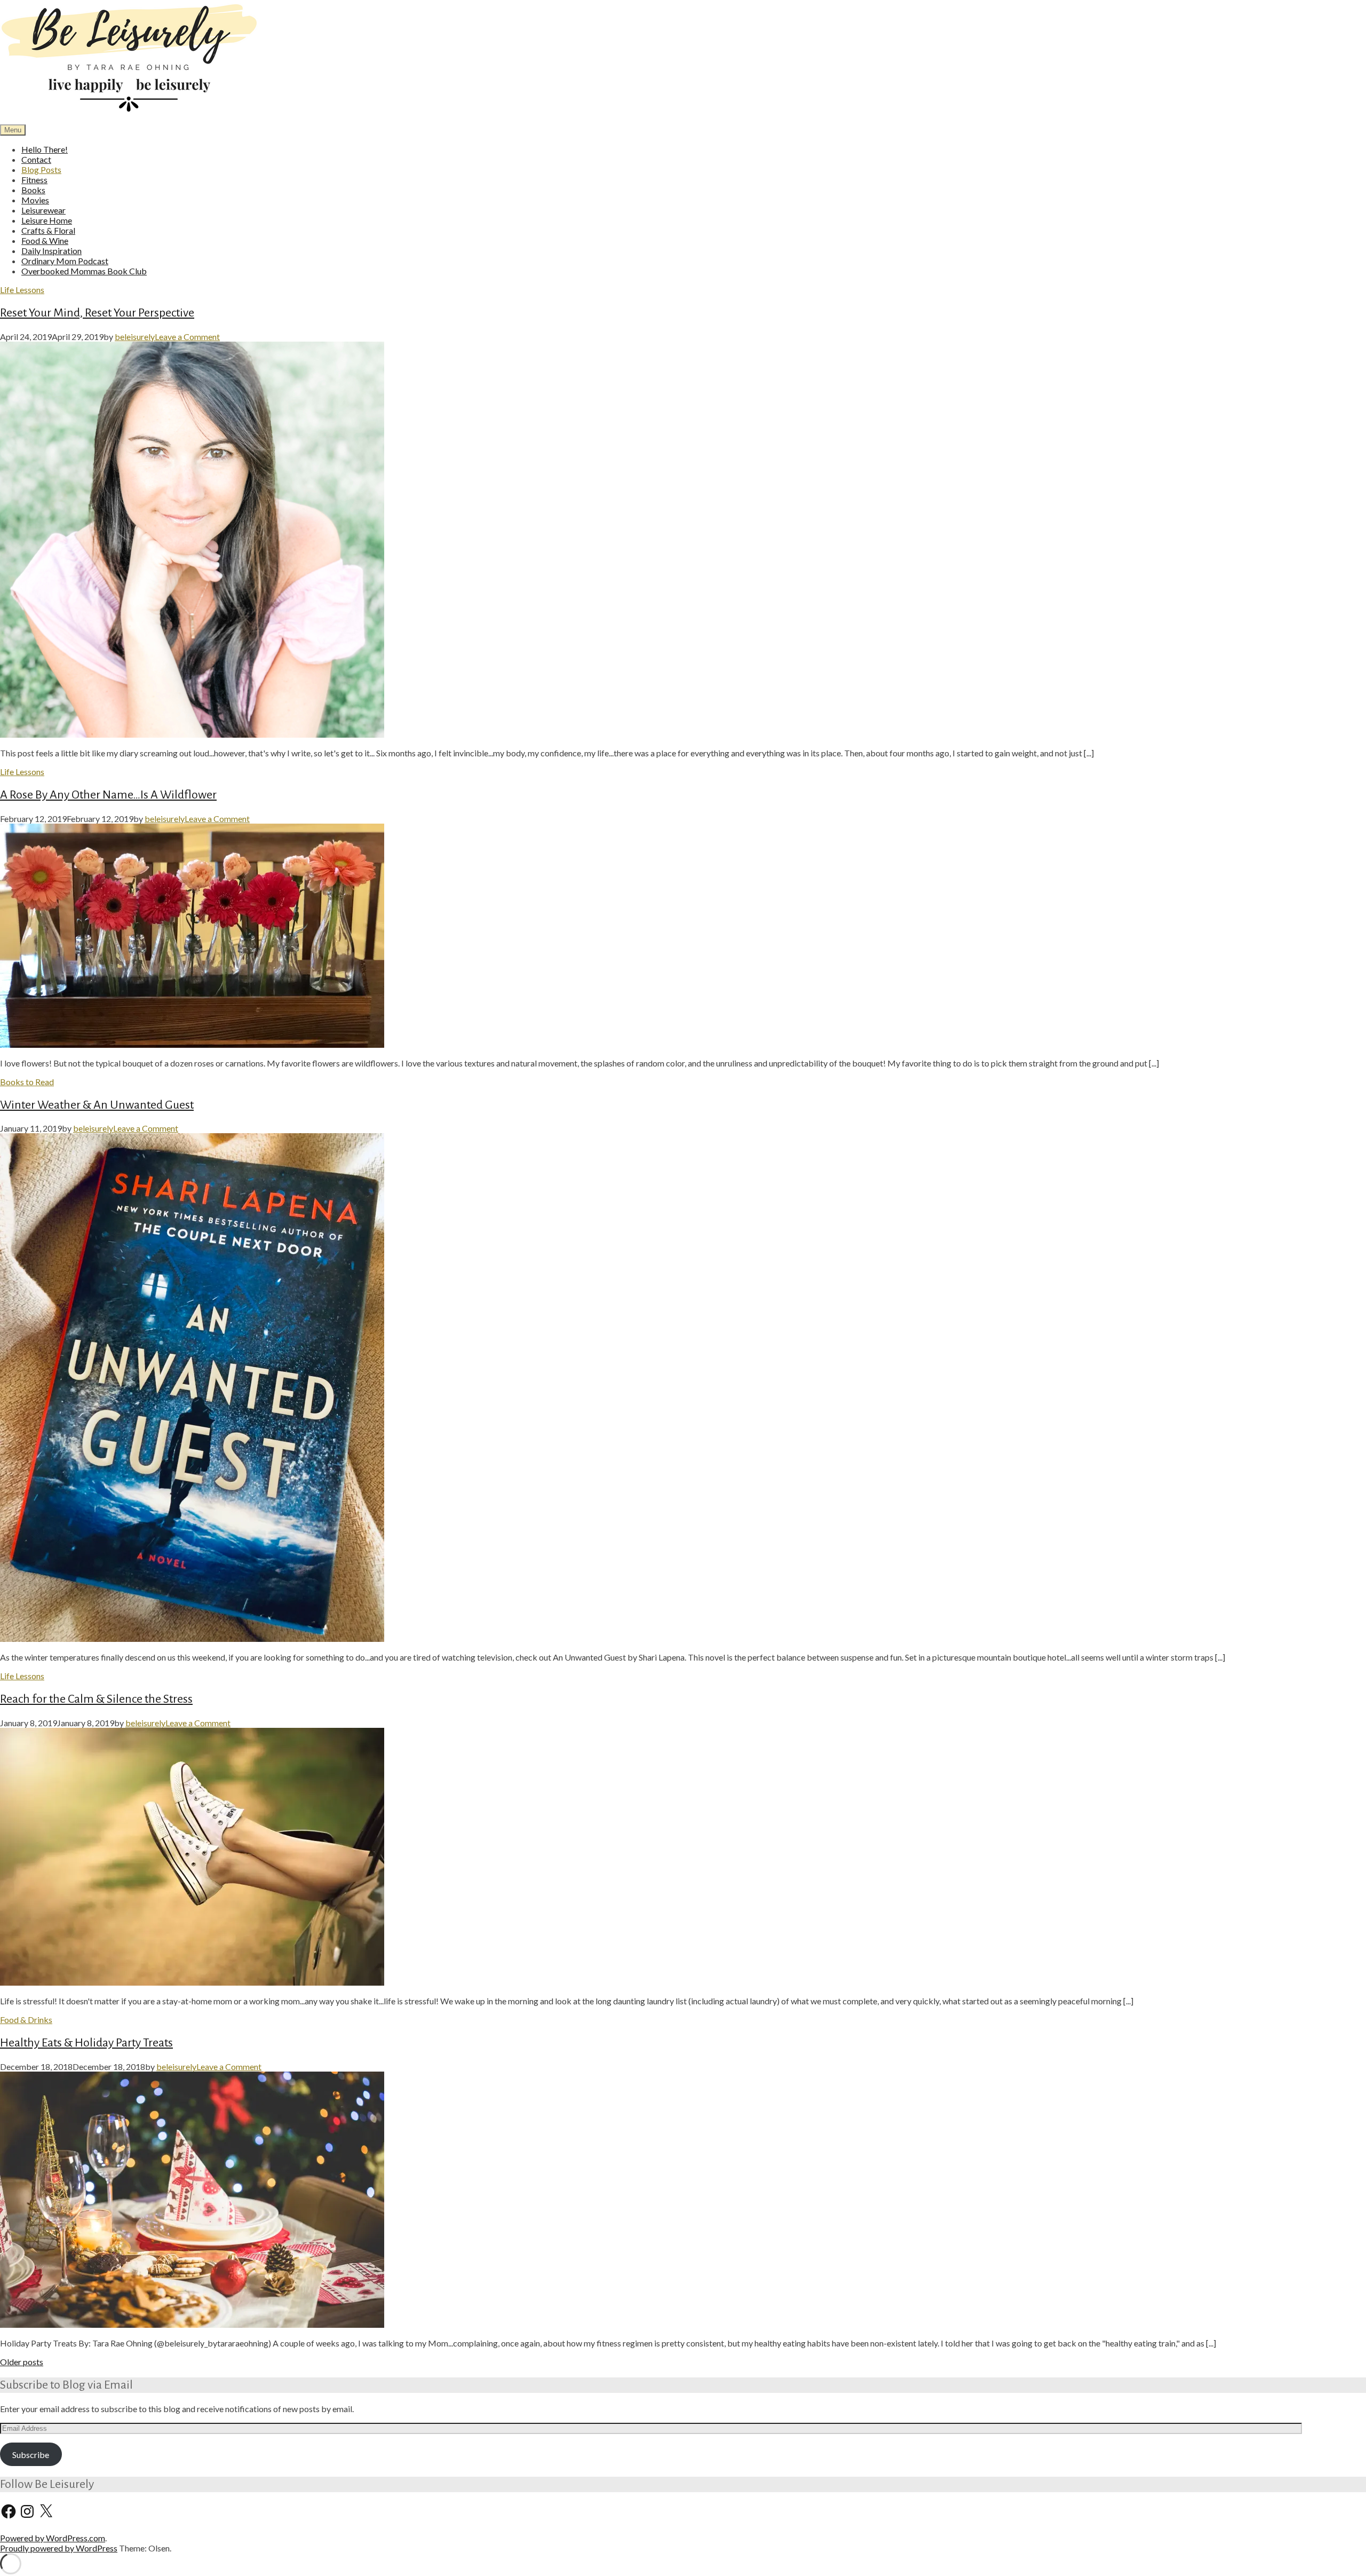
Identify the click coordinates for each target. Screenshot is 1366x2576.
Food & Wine (45, 240)
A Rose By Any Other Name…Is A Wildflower (108, 795)
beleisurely (135, 337)
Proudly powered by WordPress (59, 2548)
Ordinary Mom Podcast (65, 261)
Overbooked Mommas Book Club (84, 271)
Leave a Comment (187, 337)
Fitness (34, 180)
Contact (36, 159)
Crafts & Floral (48, 230)
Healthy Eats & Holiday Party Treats (86, 2043)
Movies (35, 200)
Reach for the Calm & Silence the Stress (96, 1699)
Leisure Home (47, 220)
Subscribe (31, 2455)
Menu (13, 130)
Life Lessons (22, 290)
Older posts (22, 2362)
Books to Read (27, 1082)
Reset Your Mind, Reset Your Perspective (97, 313)
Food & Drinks (26, 2020)
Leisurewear (43, 210)
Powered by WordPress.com (53, 2538)
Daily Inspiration (51, 251)
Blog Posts (41, 169)
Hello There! (45, 149)
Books (33, 190)
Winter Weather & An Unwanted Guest (97, 1105)
